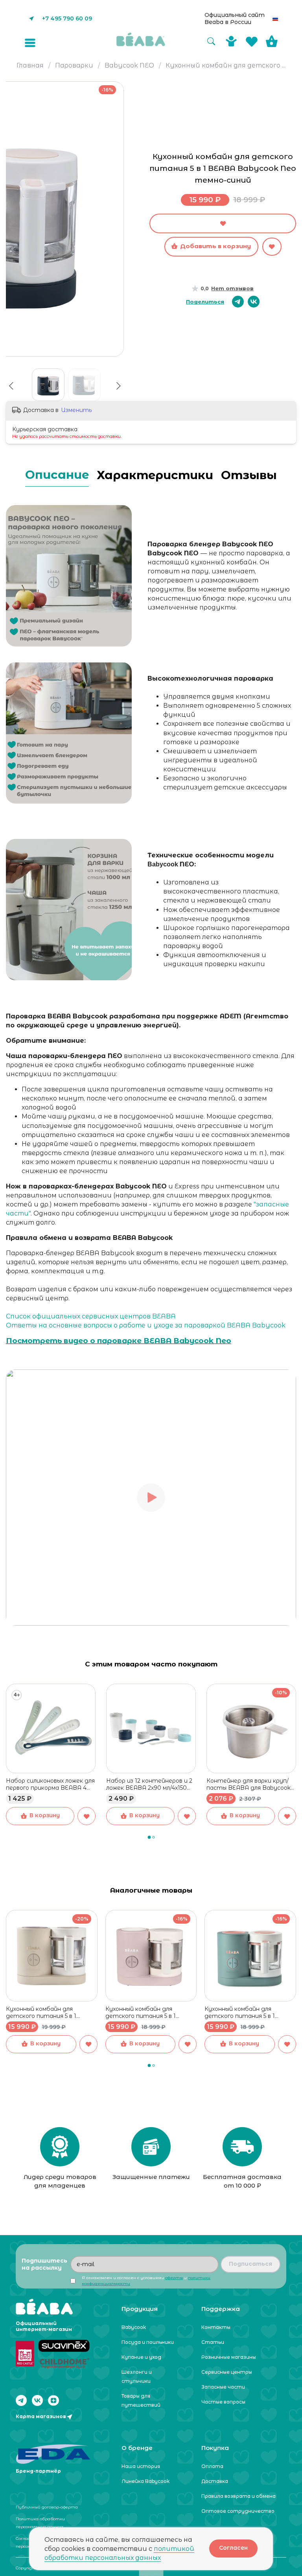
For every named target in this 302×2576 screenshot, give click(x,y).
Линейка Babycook (145, 2481)
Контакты (216, 2327)
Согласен (233, 2548)
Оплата (212, 2466)
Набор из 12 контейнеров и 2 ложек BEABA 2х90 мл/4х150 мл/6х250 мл (149, 1784)
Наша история (141, 2466)
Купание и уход (141, 2357)
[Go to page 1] (149, 1837)
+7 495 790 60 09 (67, 18)
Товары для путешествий (141, 2400)
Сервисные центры (227, 2372)
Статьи (213, 2342)
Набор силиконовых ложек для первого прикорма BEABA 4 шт (50, 1784)
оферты (174, 2278)
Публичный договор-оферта (47, 2507)
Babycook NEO (129, 65)
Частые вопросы (223, 2402)
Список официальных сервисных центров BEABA (91, 1316)
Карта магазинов (41, 2416)
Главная (30, 65)
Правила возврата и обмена (238, 2496)
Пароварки (74, 65)
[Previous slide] (11, 386)
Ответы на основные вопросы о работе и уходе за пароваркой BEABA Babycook (146, 1325)
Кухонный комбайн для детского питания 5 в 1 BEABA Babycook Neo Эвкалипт (240, 2012)
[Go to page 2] (153, 1837)
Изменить (76, 410)
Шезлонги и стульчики (137, 2376)
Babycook (134, 2327)
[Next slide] (121, 99)
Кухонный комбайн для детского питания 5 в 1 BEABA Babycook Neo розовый (150, 2012)
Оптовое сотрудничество (238, 2511)
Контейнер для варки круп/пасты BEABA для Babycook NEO (249, 1784)
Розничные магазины (229, 2357)
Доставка (215, 2481)
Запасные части (223, 2387)
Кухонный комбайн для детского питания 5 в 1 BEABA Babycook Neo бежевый (52, 2012)
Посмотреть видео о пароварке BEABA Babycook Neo (119, 1341)
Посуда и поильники (148, 2342)
